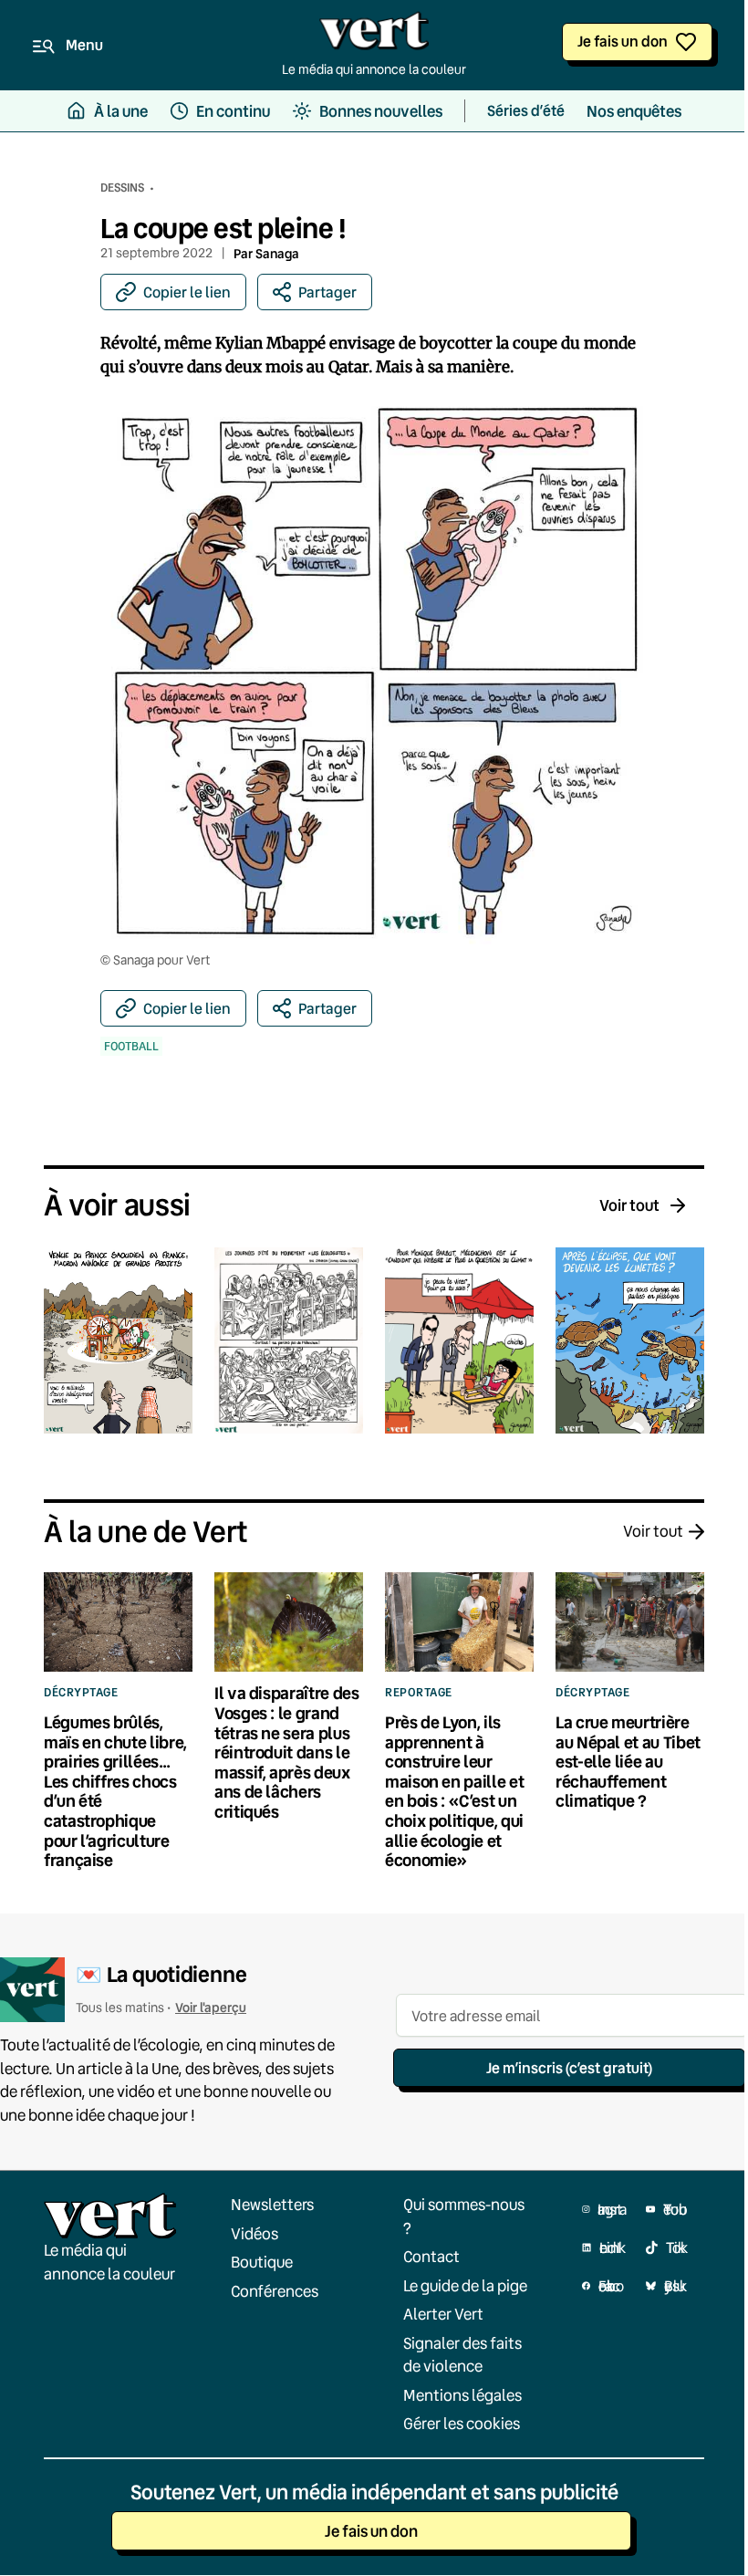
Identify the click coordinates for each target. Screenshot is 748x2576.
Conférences (275, 2291)
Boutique (262, 2262)
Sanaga (277, 253)
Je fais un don (623, 41)
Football (131, 1046)
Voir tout (629, 1205)
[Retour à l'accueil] (374, 36)
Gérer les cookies (462, 2423)
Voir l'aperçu (211, 2008)
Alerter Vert (443, 2314)
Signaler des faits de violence (462, 2355)
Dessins (122, 187)
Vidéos (255, 2233)
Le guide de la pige (465, 2285)
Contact (431, 2256)
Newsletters (272, 2204)
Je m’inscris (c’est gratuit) (569, 2067)
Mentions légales (462, 2395)
